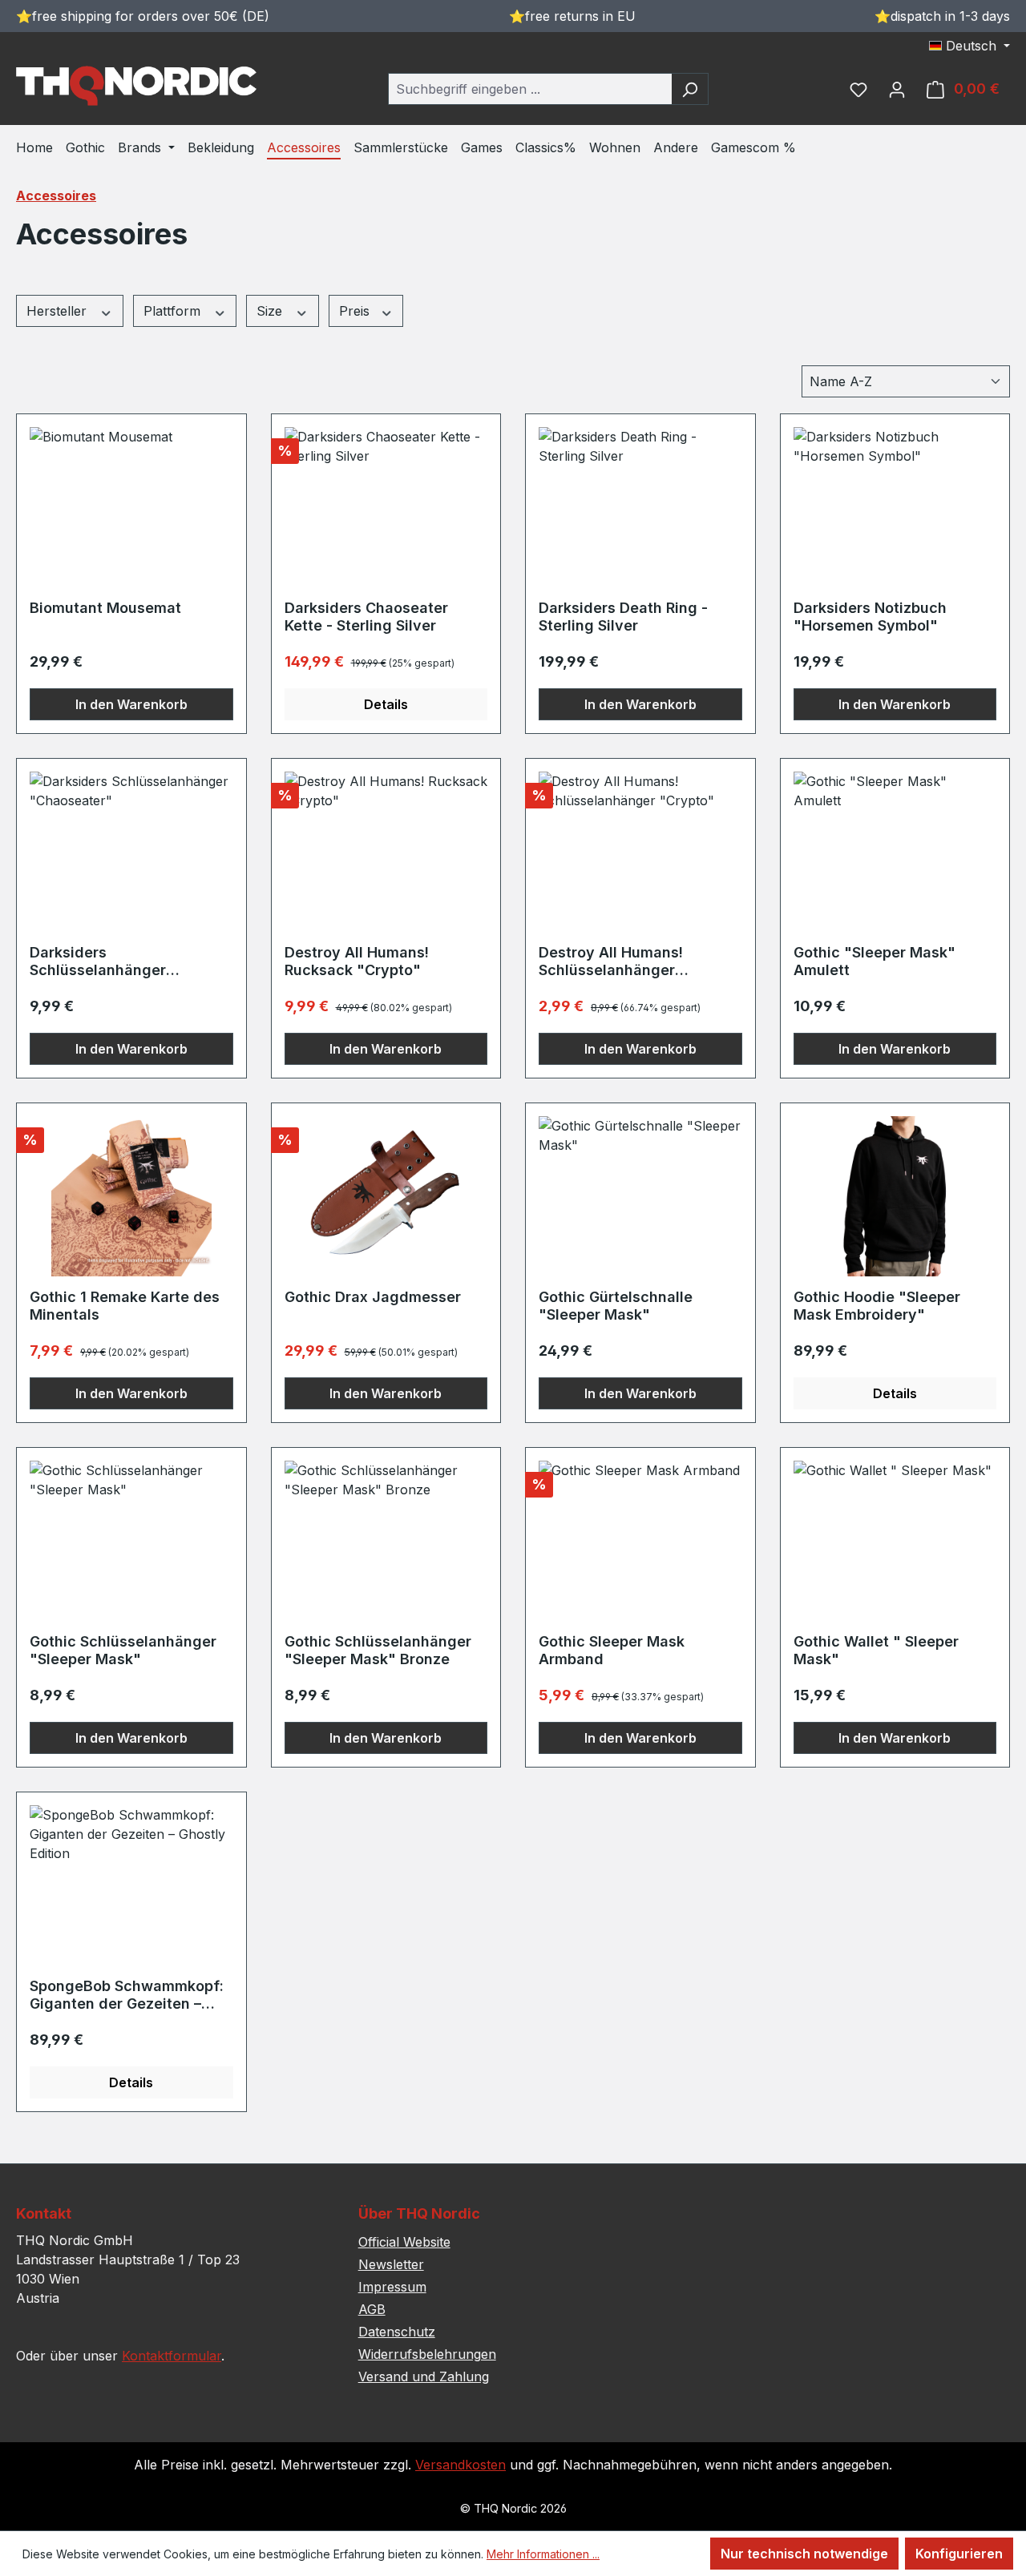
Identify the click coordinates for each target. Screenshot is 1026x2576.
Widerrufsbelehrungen (427, 2354)
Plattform (174, 311)
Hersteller (59, 311)
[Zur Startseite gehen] (136, 86)
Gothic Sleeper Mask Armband (612, 1650)
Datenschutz (397, 2332)
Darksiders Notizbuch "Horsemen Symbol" (870, 617)
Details (386, 704)
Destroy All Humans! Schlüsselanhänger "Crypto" (611, 961)
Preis (356, 311)
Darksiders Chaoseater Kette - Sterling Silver (366, 617)
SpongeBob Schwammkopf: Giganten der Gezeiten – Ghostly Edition (127, 1995)
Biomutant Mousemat (105, 608)
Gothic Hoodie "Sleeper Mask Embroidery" (877, 1306)
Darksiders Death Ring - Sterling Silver (623, 617)
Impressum (392, 2287)
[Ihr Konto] (897, 89)
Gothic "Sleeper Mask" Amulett (875, 961)
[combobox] (530, 89)
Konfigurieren (959, 2554)
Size (271, 311)
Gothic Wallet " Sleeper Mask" (876, 1650)
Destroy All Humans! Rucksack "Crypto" (357, 961)
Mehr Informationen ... (543, 2554)
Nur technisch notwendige (804, 2554)
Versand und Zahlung (424, 2376)
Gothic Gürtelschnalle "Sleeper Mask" (616, 1306)
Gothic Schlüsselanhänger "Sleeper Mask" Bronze (378, 1650)
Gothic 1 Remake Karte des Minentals (125, 1306)
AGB (372, 2309)
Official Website (404, 2242)
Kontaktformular (172, 2356)
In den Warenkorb (131, 704)
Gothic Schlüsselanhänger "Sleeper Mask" (123, 1650)
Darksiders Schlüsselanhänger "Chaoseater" (98, 961)
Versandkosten (460, 2465)
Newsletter (391, 2264)
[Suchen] (690, 89)
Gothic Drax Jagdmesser (373, 1297)
